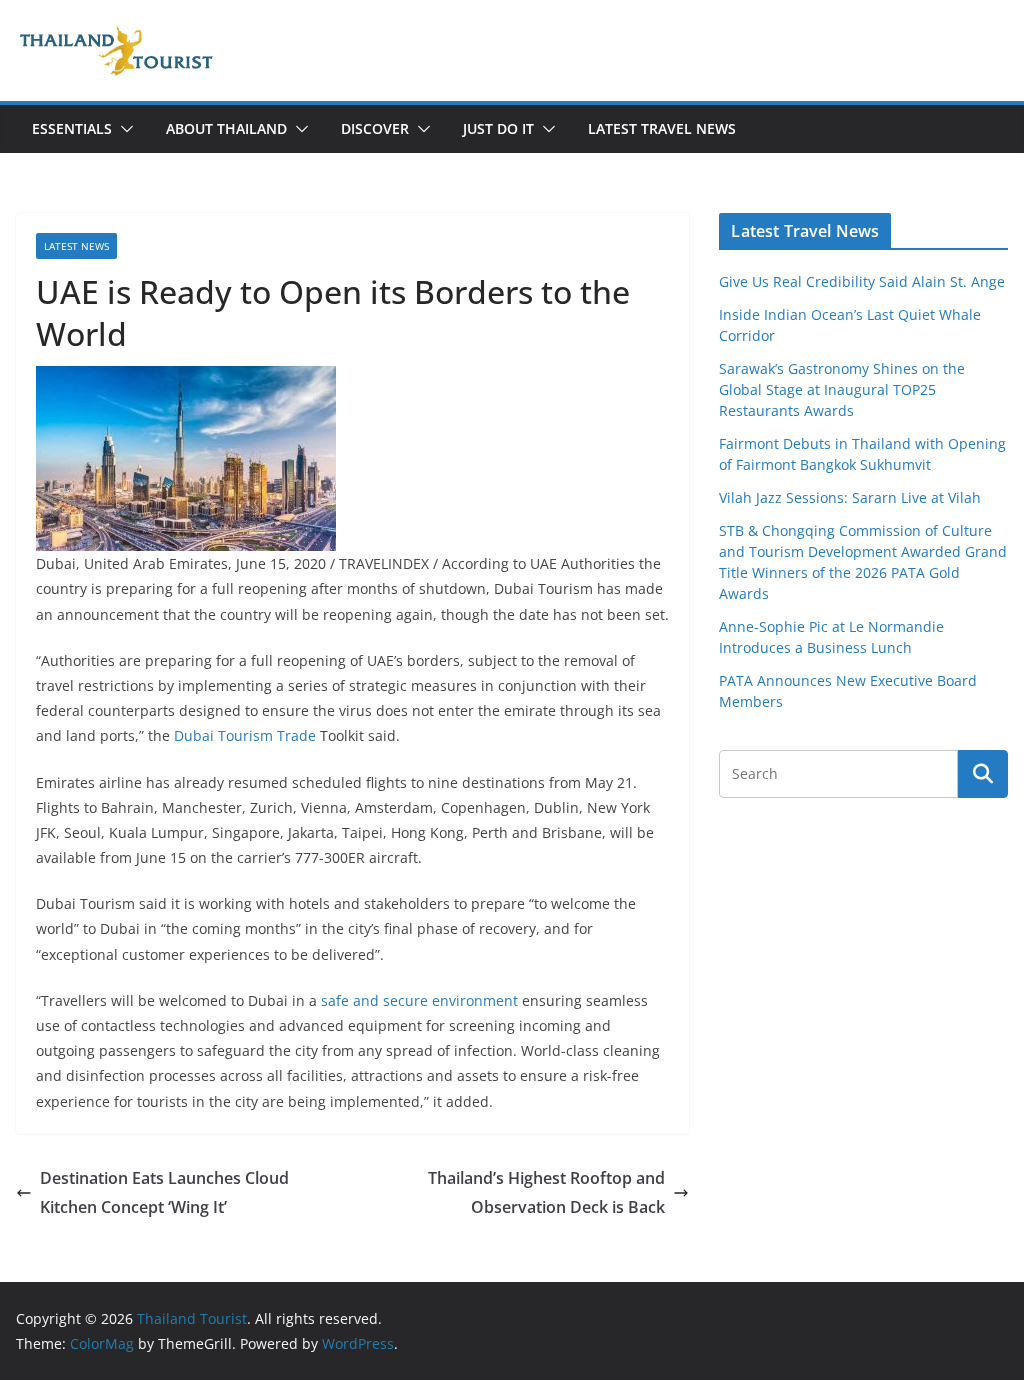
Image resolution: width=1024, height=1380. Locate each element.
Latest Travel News (662, 128)
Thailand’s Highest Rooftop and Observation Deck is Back (546, 1192)
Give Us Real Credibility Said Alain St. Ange (862, 281)
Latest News (76, 246)
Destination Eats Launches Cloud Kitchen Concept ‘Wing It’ (164, 1192)
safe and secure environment (419, 1000)
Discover (375, 128)
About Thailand (226, 128)
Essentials (72, 128)
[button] (123, 129)
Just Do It (498, 128)
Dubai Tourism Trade (245, 735)
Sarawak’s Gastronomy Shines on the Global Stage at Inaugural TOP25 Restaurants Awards (842, 389)
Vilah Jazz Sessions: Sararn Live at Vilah (850, 497)
